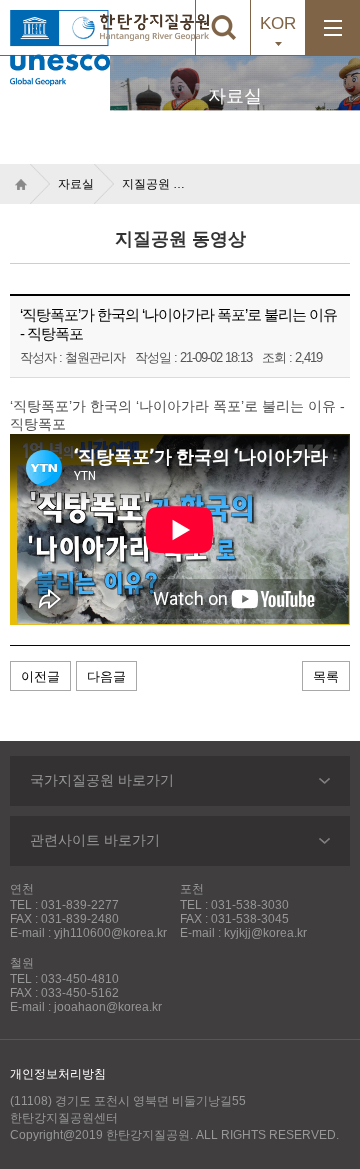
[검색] (222, 27)
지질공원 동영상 (159, 184)
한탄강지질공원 (154, 27)
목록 (326, 676)
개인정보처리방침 (58, 1074)
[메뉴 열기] (332, 27)
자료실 (76, 184)
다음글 (106, 676)
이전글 (40, 676)
